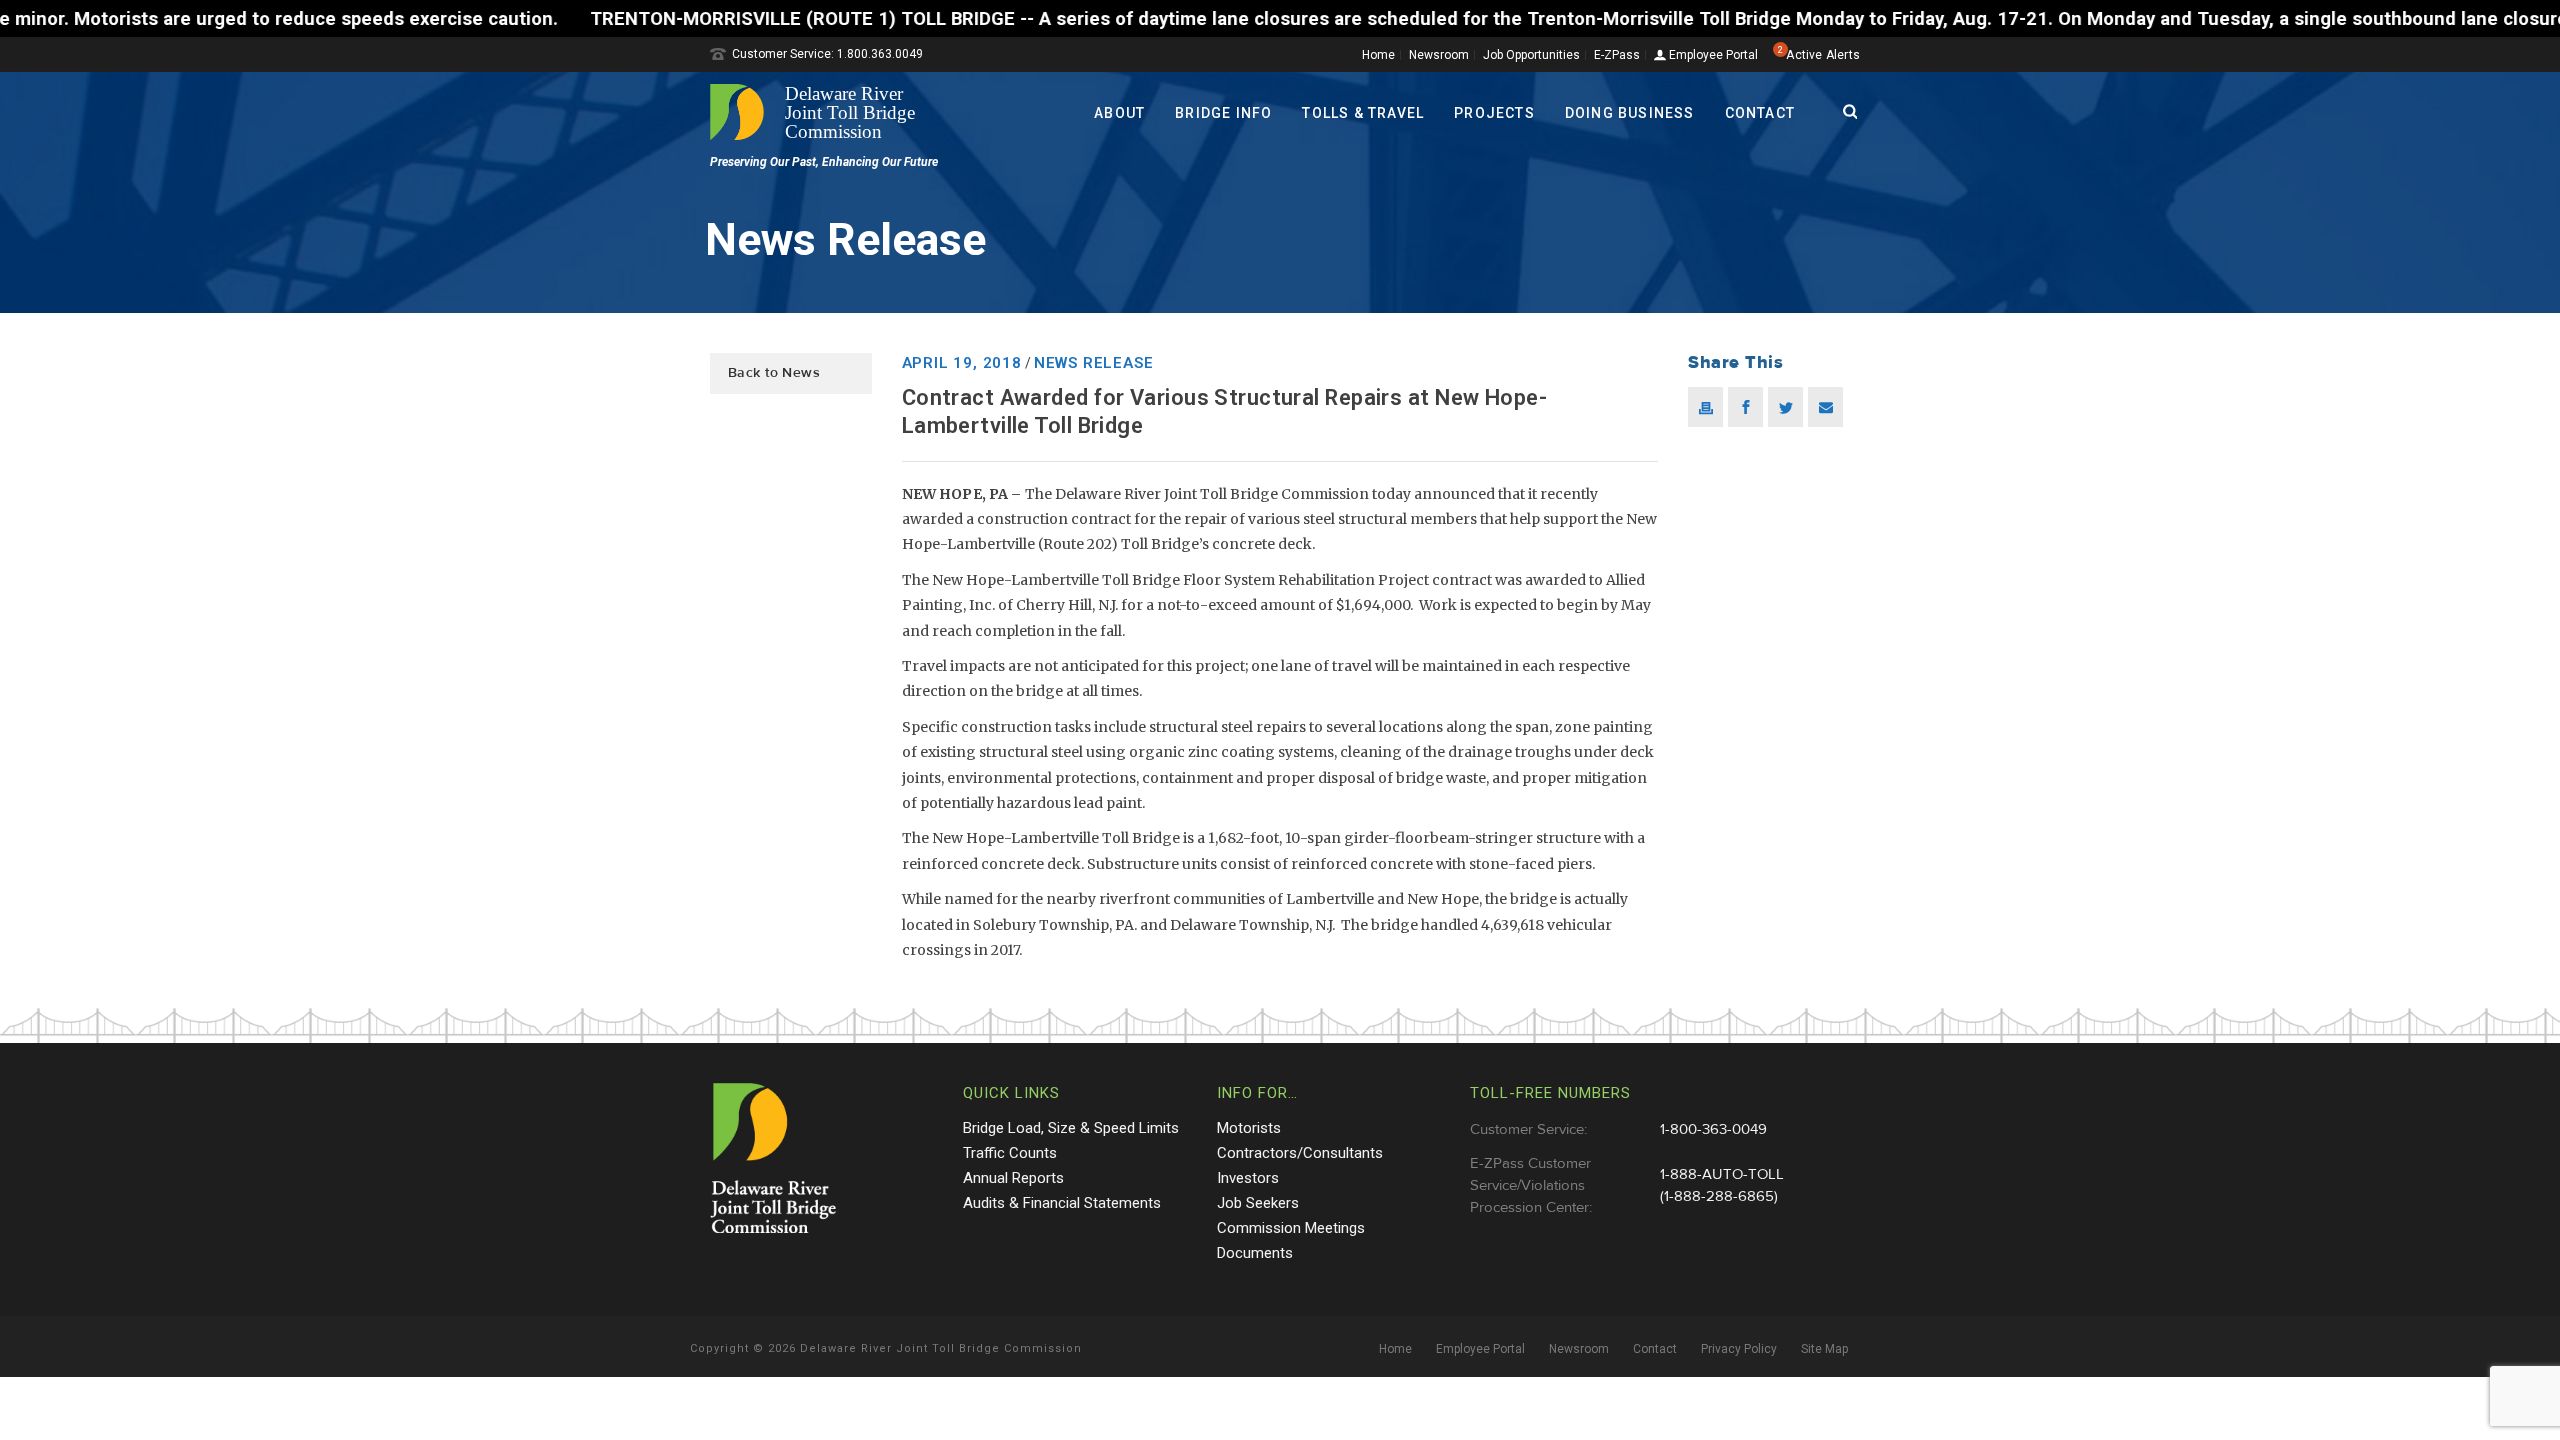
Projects (1494, 113)
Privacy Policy (1739, 1349)
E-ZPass (1617, 55)
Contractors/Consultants (1300, 1153)
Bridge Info (1223, 113)
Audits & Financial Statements (1062, 1203)
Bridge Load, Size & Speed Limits (1071, 1128)
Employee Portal (1712, 55)
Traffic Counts (1010, 1153)
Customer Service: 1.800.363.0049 (827, 54)
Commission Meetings (1291, 1228)
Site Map (1824, 1349)
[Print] (1705, 407)
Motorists (1249, 1128)
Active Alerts (1823, 55)
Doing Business (1630, 113)
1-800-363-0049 (1713, 1129)
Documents (1255, 1253)
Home (1378, 55)
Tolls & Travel (1363, 113)
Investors (1248, 1178)
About (1119, 113)
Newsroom (1439, 55)
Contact (1760, 113)
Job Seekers (1258, 1203)
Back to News (774, 373)
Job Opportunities (1531, 55)
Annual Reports (1013, 1178)
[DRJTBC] (820, 112)
